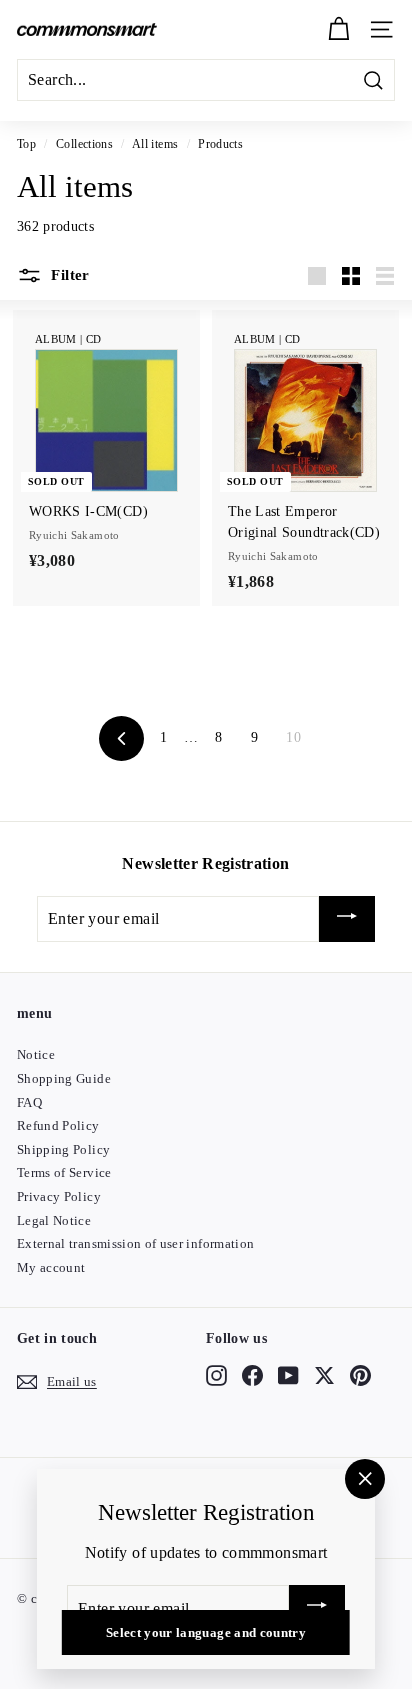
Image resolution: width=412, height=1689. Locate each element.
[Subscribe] (347, 919)
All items (155, 144)
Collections (84, 144)
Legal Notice (54, 1220)
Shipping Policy (63, 1149)
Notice (36, 1054)
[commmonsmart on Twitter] (324, 1375)
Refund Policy (58, 1125)
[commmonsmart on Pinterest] (360, 1375)
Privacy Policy (59, 1196)
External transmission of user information (135, 1243)
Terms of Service (64, 1172)
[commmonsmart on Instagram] (216, 1375)
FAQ (29, 1102)
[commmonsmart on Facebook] (252, 1375)
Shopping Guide (64, 1078)
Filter (68, 275)
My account (51, 1267)
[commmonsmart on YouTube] (288, 1375)
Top (26, 144)
